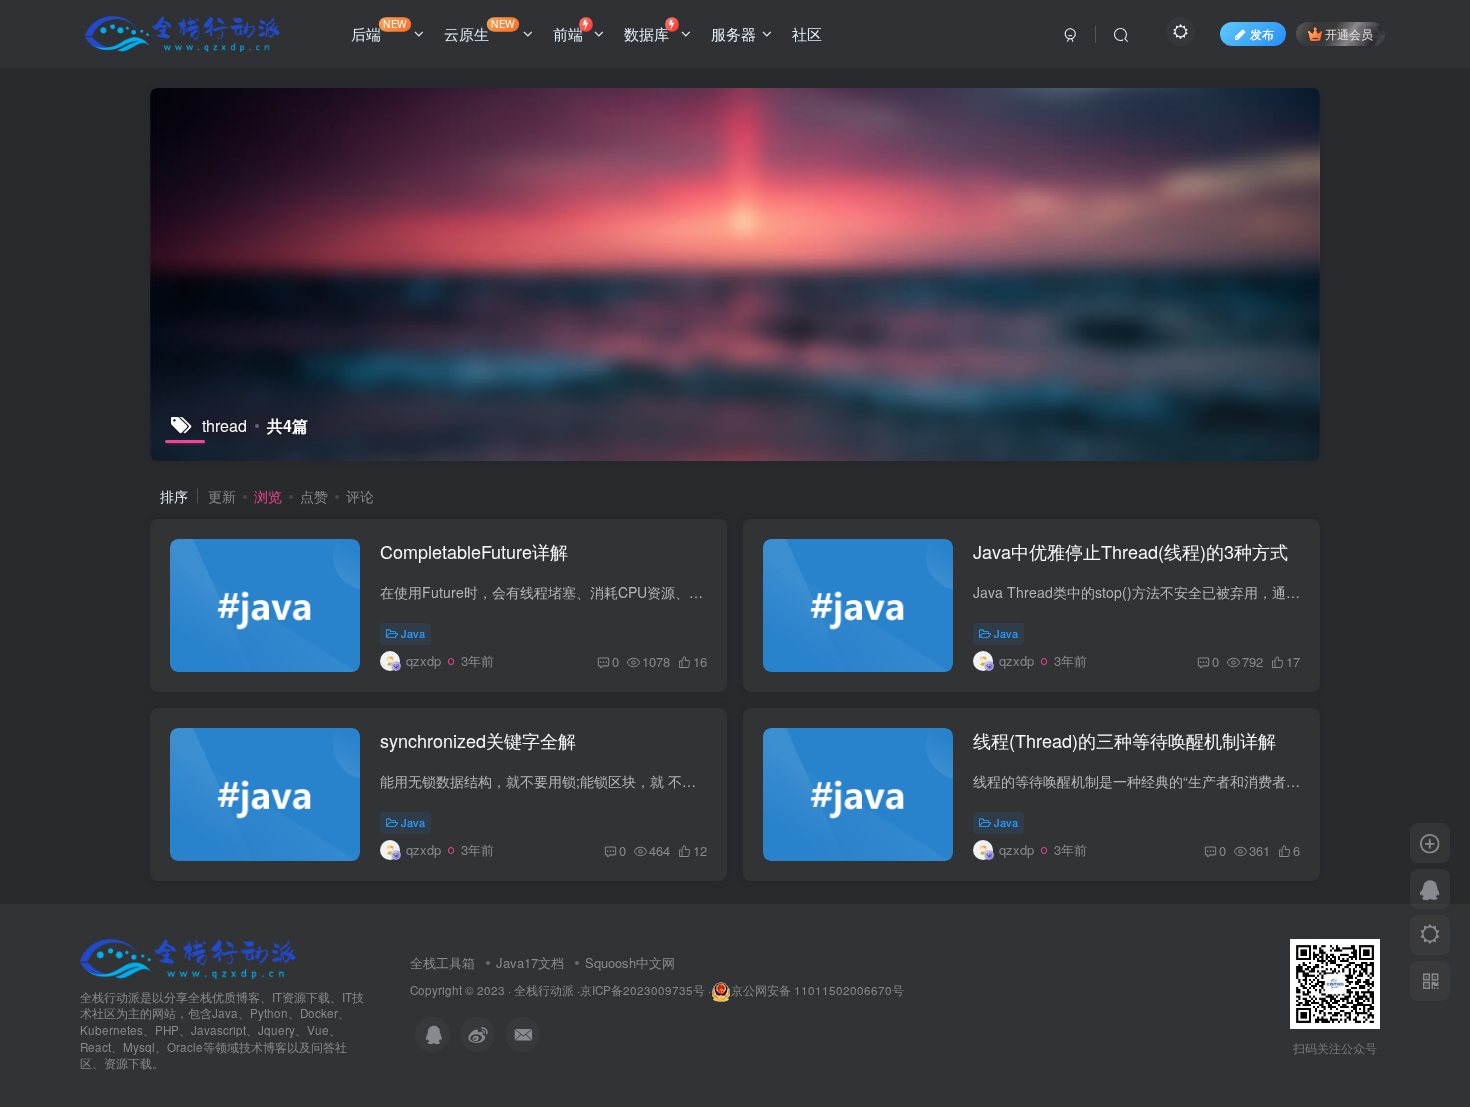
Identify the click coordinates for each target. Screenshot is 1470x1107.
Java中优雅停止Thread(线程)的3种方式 (1130, 551)
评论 (360, 496)
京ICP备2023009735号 (642, 990)
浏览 (268, 496)
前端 (568, 33)
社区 (807, 33)
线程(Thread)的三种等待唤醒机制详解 (1124, 740)
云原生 (479, 30)
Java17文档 (530, 962)
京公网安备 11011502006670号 (817, 990)
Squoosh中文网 (630, 962)
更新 (222, 496)
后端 (379, 30)
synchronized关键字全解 (478, 740)
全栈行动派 (544, 990)
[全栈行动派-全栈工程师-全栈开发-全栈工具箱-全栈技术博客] (188, 956)
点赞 (314, 496)
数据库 (646, 33)
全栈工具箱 (442, 962)
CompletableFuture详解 (474, 551)
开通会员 (1349, 33)
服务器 (733, 33)
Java (413, 633)
